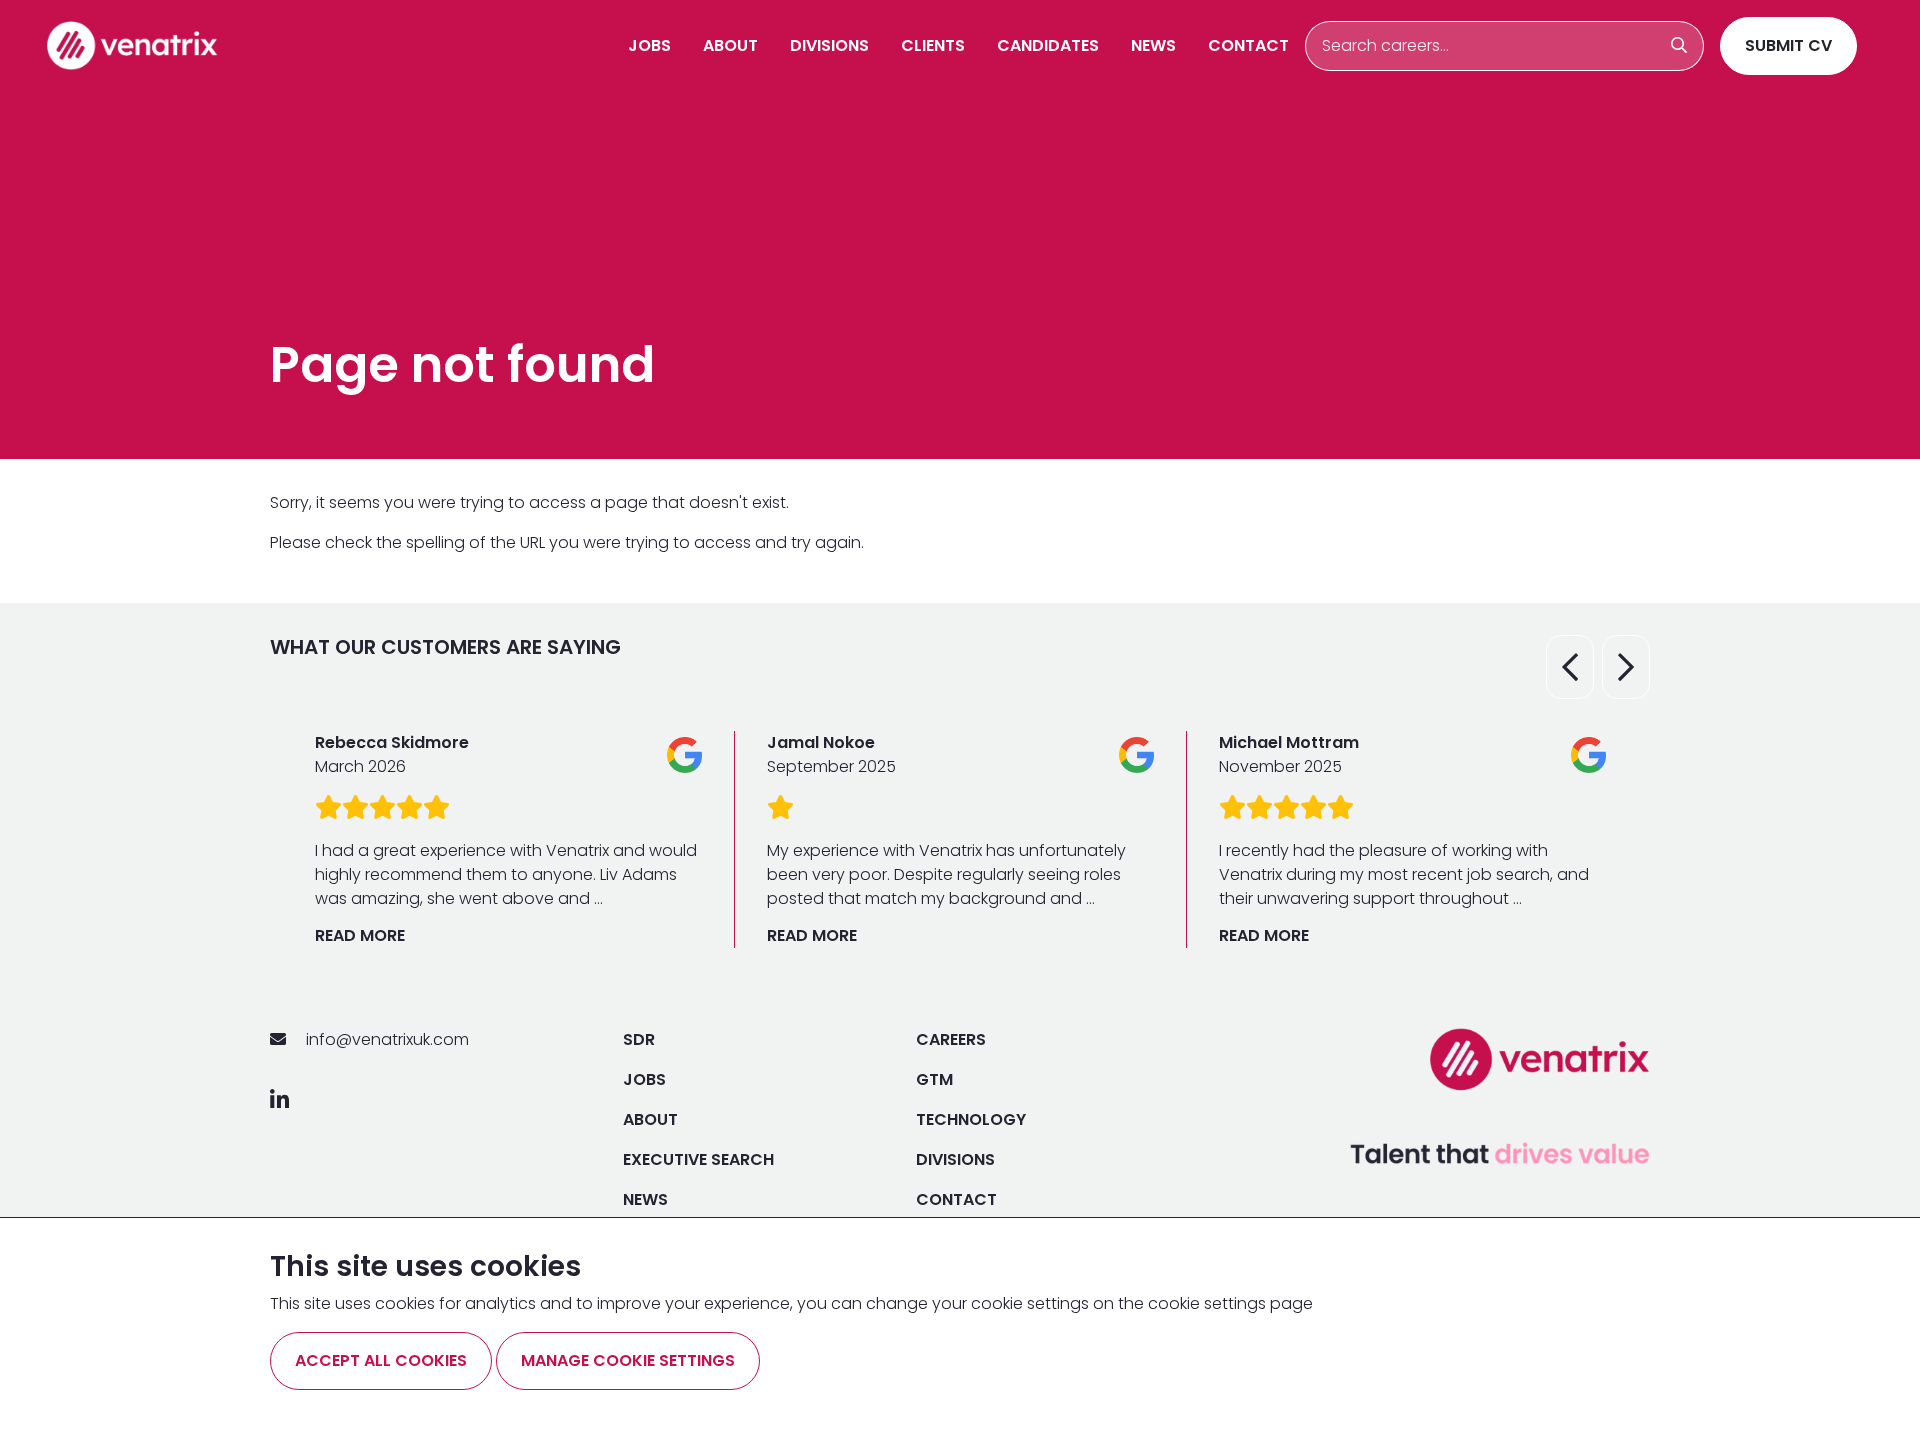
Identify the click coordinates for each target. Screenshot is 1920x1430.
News (1153, 45)
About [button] (730, 45)
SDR (639, 1039)
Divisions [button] (829, 45)
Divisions (955, 1159)
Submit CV (1788, 45)
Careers (951, 1039)
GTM (934, 1079)
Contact (1248, 45)
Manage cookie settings (628, 1360)
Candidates (1048, 45)
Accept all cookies (381, 1360)
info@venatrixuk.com (385, 1039)
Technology (971, 1119)
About (650, 1119)
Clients (933, 45)
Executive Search (698, 1159)
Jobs (649, 45)
